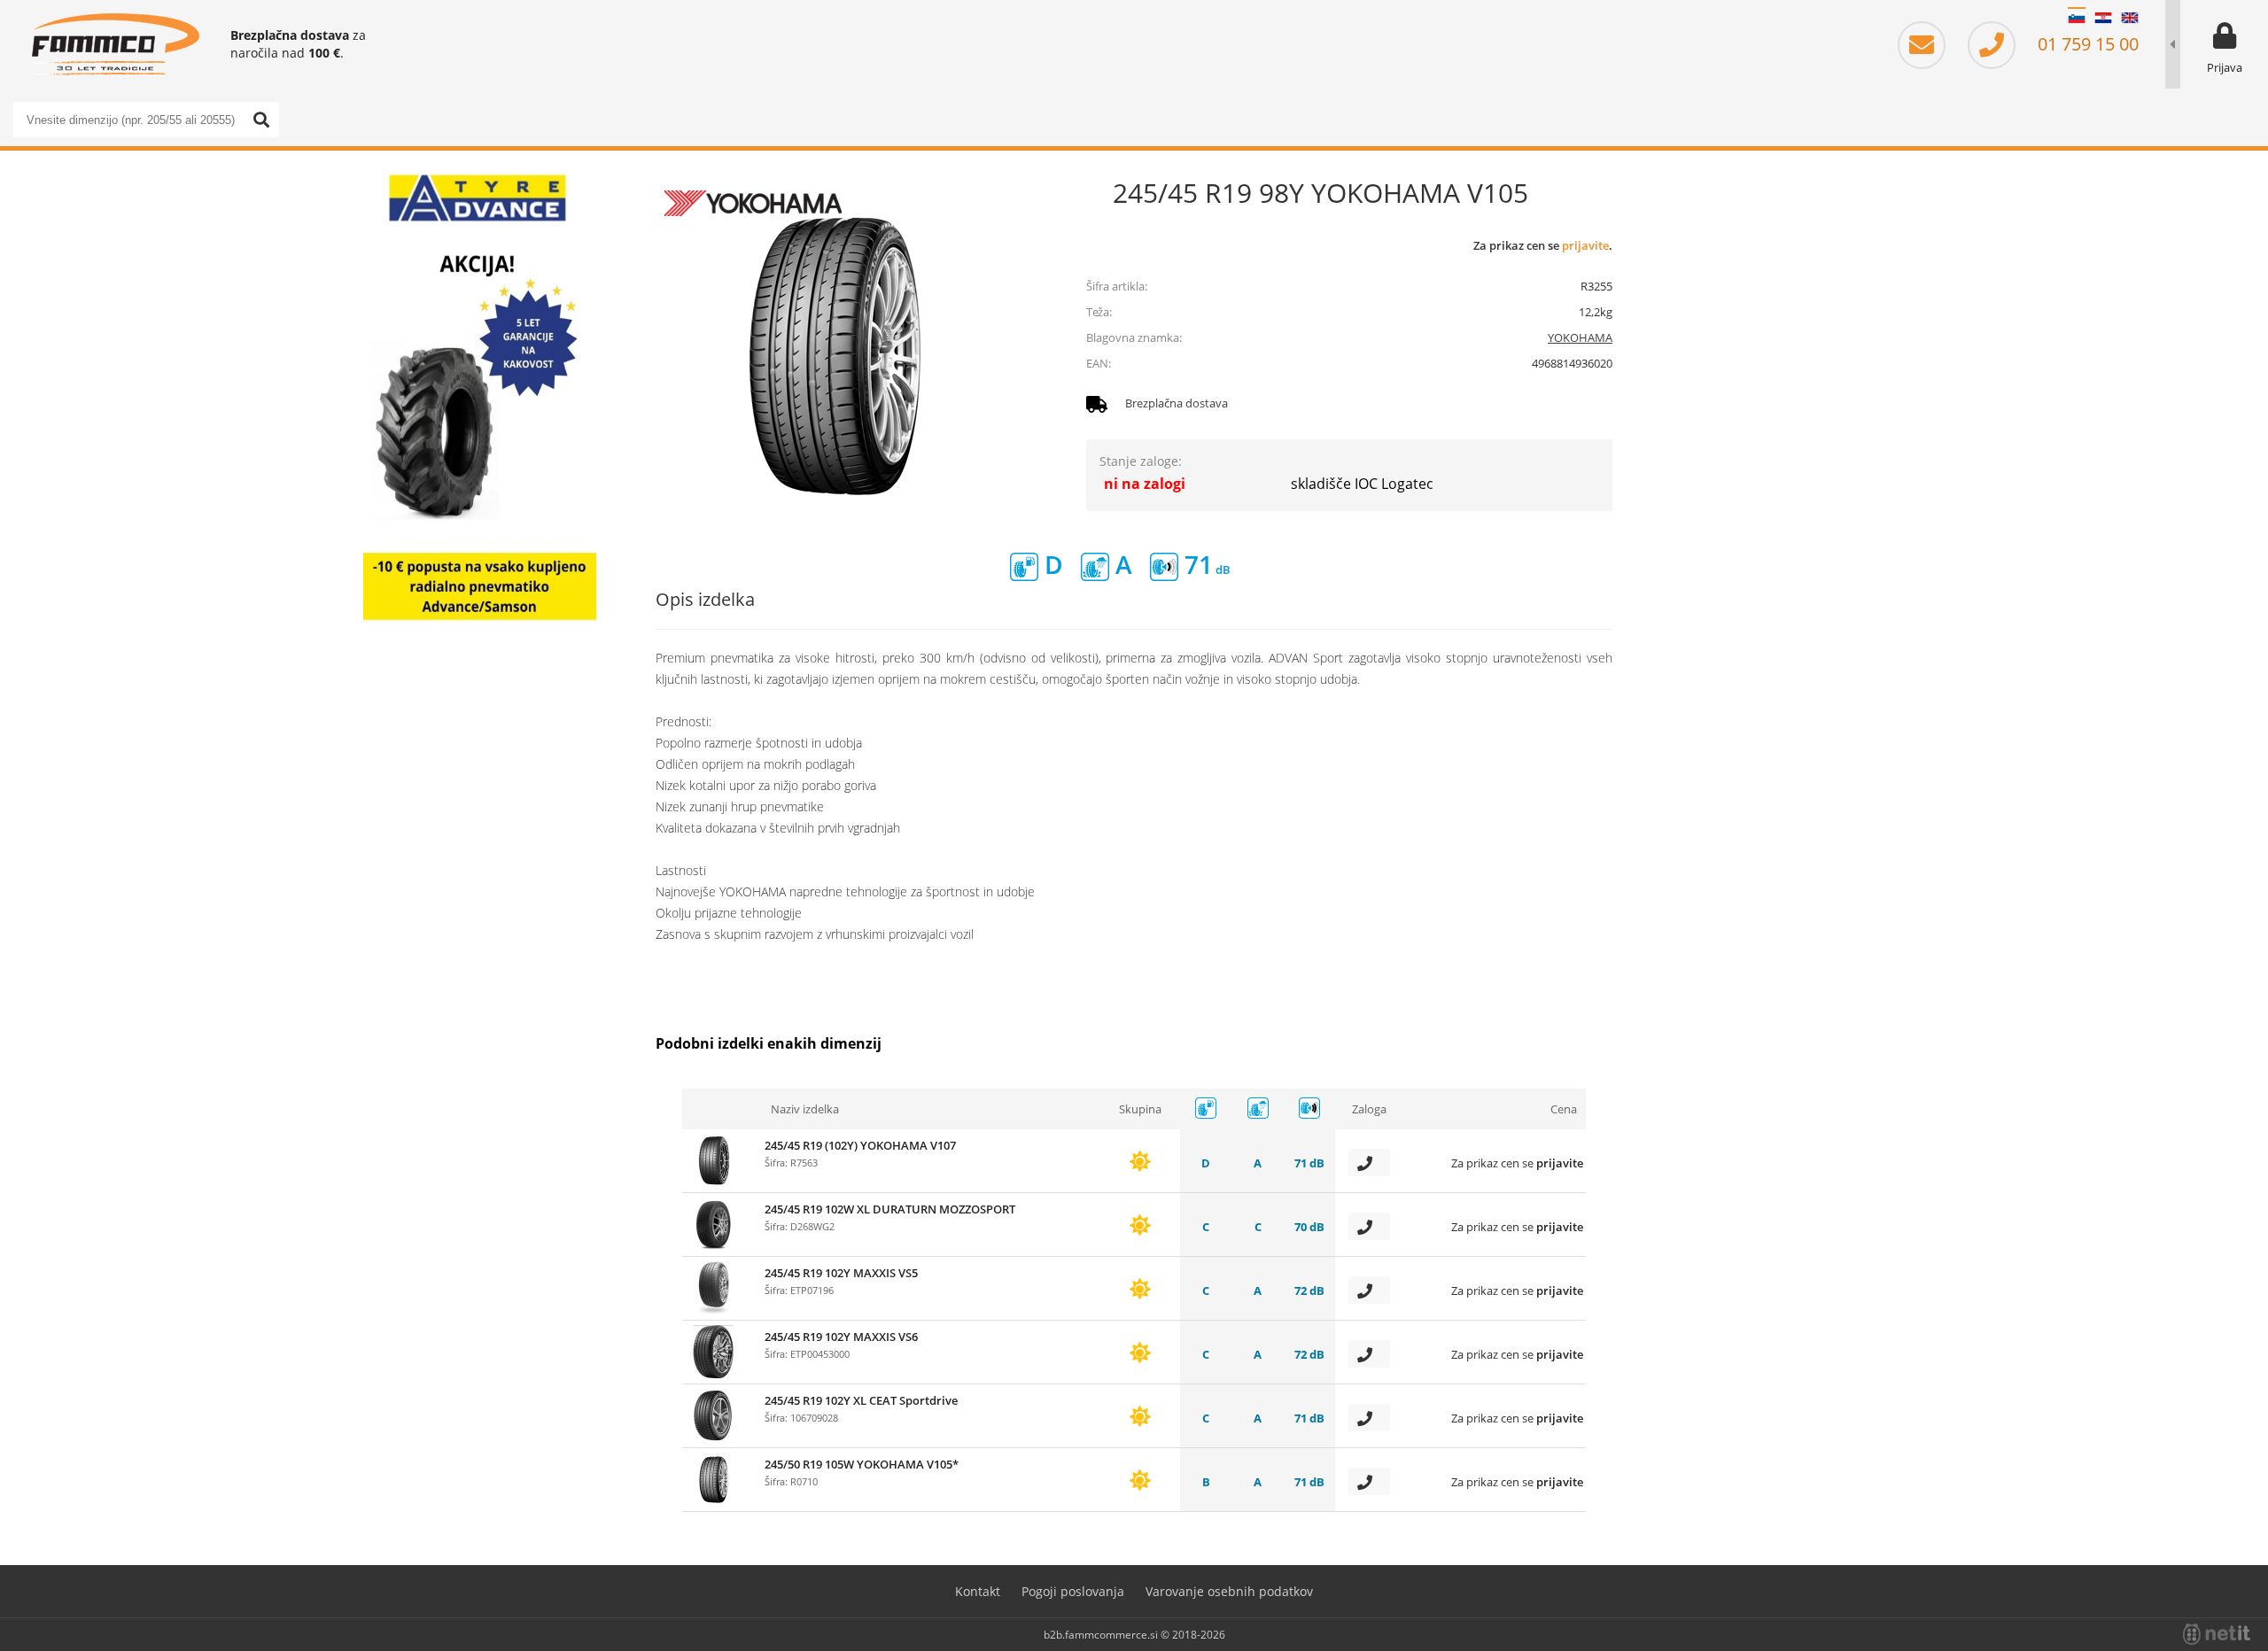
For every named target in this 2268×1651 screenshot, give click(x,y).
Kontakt (978, 1591)
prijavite (1585, 245)
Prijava (2225, 67)
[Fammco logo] (115, 44)
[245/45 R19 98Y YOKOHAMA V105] (833, 354)
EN (2130, 18)
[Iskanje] (261, 120)
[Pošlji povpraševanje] (1369, 1163)
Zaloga (1369, 1109)
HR (2103, 18)
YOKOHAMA (1580, 337)
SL (2077, 18)
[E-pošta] (1930, 44)
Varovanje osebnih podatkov (1229, 1591)
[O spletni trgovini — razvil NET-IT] (2217, 1634)
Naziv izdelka (805, 1109)
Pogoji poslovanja (1073, 1591)
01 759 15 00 (2086, 44)
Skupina (1140, 1109)
